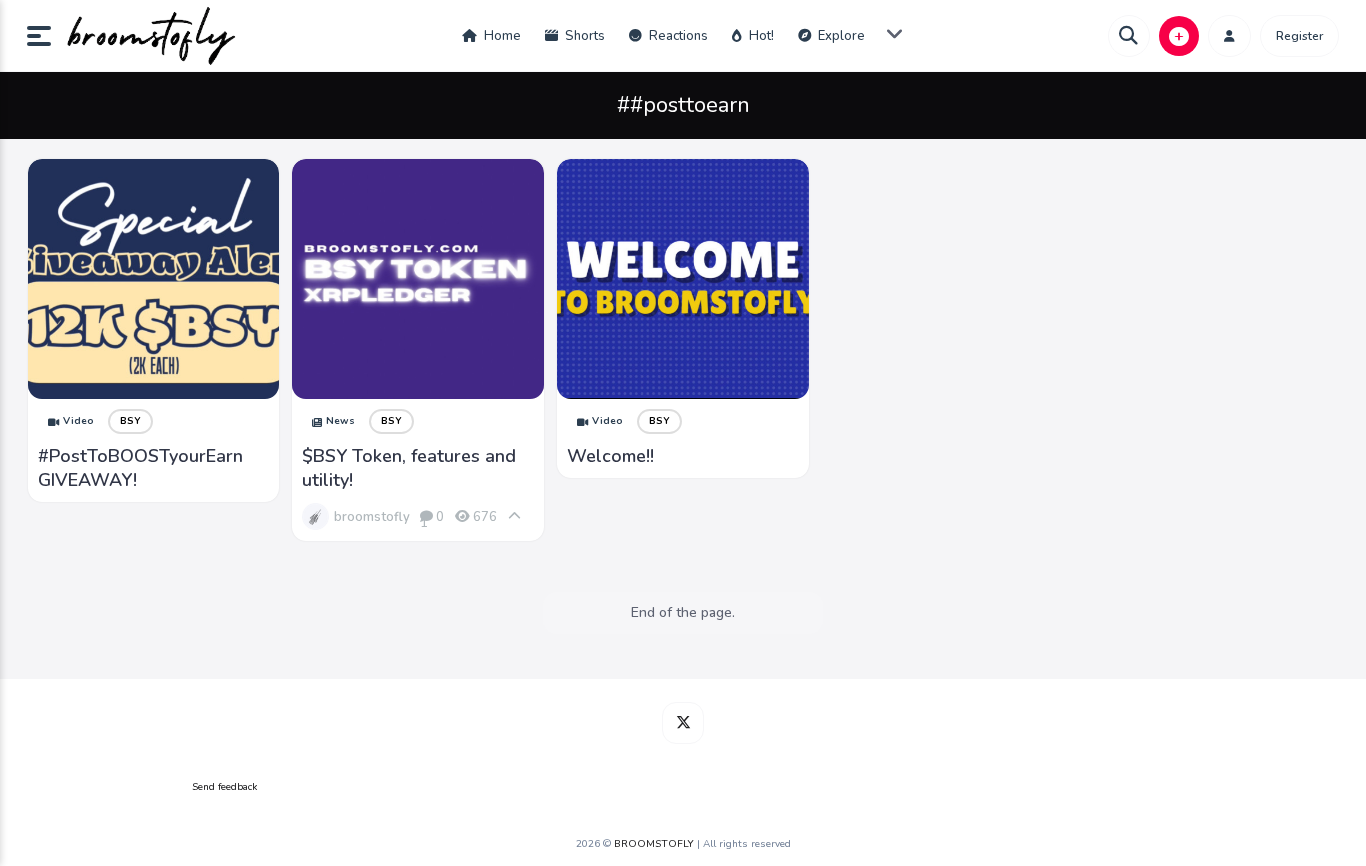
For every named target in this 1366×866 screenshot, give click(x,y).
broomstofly (372, 517)
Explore (840, 36)
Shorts (583, 36)
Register (1299, 36)
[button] (47, 36)
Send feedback (224, 787)
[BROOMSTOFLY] (151, 36)
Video (78, 421)
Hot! (760, 36)
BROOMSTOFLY (654, 844)
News (340, 421)
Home (501, 36)
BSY (130, 421)
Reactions (677, 36)
